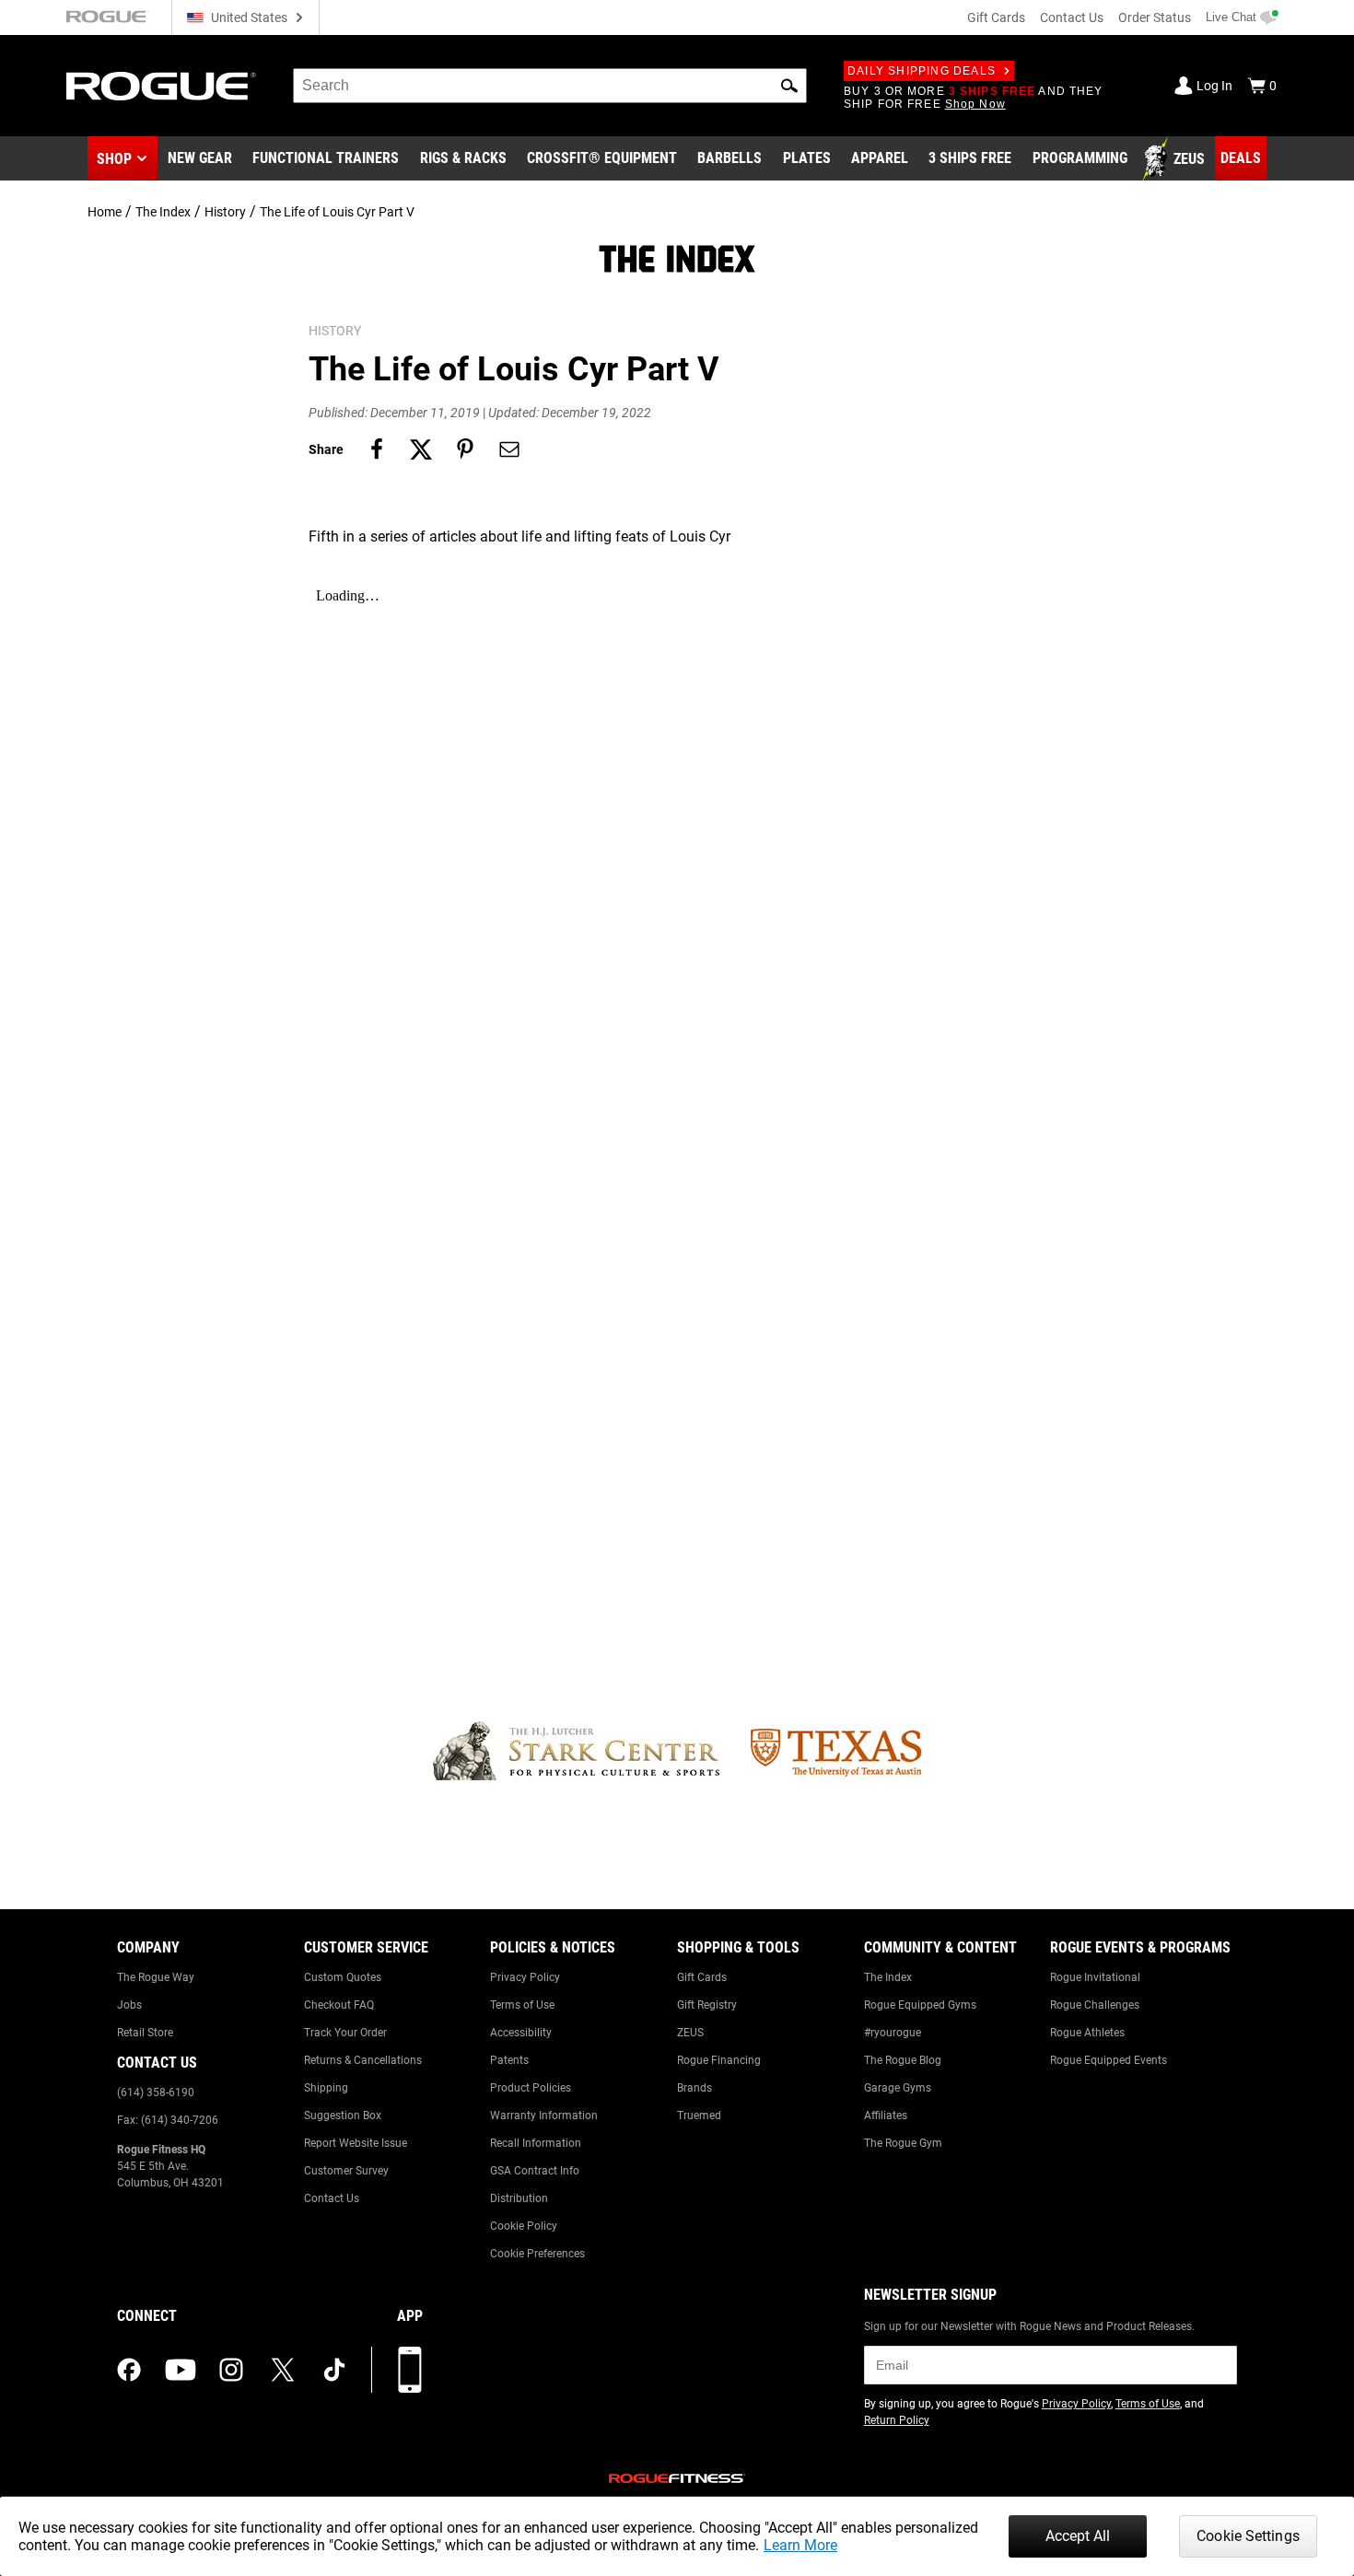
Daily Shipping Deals (922, 71)
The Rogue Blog (903, 2060)
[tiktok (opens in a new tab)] (334, 2370)
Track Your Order (345, 2033)
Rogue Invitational (1095, 1977)
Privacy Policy (525, 1977)
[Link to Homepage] (161, 86)
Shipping (326, 2088)
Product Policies (531, 2088)
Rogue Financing (719, 2060)
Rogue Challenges (1095, 2005)
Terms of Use (522, 2005)
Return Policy (897, 2420)
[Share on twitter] (421, 449)
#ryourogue (893, 2033)
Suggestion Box (343, 2116)
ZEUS (690, 2033)
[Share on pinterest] (465, 449)
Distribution (519, 2198)
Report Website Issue (356, 2143)
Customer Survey (346, 2171)
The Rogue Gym (903, 2143)
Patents (509, 2060)
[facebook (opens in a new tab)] (129, 2370)
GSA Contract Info (535, 2171)
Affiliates (886, 2116)
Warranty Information (544, 2116)
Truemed (699, 2116)
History (225, 212)
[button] (789, 86)
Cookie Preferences (537, 2254)
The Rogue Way (156, 1977)
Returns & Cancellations (363, 2060)
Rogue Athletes (1087, 2033)
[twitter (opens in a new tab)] (283, 2370)
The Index (163, 212)
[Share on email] (509, 449)
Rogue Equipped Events (1109, 2060)
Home (105, 212)
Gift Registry (707, 2005)
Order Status (1155, 17)
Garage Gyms (898, 2088)
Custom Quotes (343, 1977)
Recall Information (536, 2143)
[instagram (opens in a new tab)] (231, 2370)
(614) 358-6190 (156, 2092)
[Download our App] (410, 2370)
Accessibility (521, 2033)
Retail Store (145, 2033)
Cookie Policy (524, 2226)
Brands (695, 2088)
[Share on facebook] (377, 449)
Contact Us (1072, 17)
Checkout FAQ (339, 2005)
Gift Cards (996, 17)
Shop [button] (114, 159)
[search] (550, 86)
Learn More (800, 2545)
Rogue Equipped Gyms (920, 2005)
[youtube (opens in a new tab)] (181, 2370)
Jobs (129, 2005)
